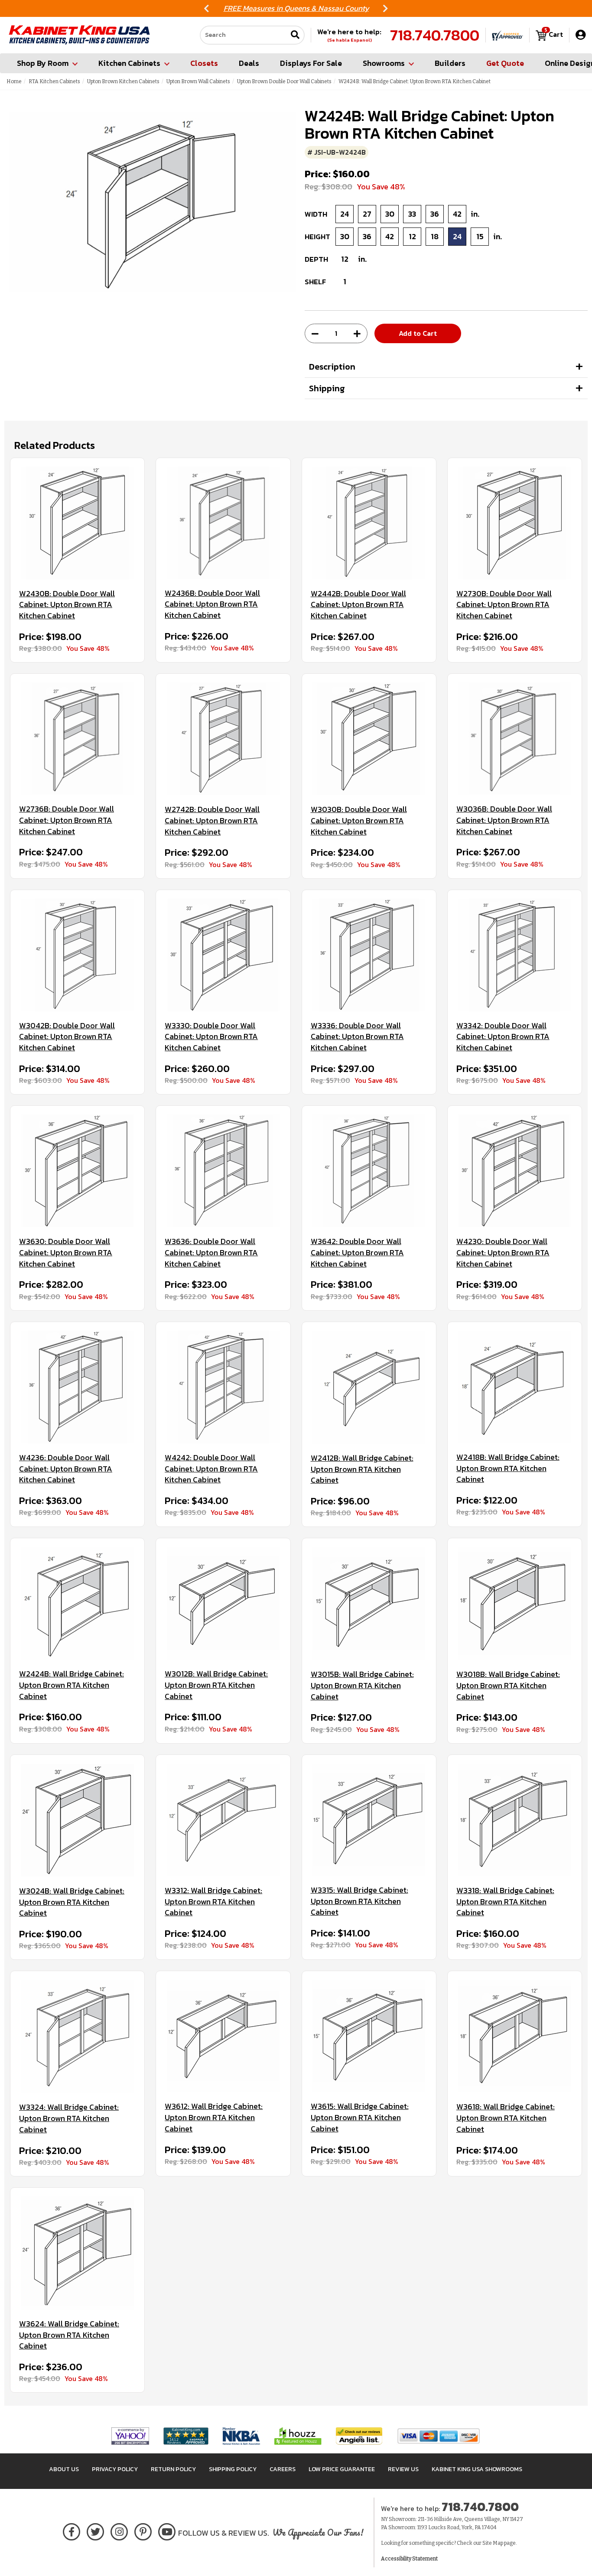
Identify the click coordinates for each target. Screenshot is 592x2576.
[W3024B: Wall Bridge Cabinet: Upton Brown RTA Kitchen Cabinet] (77, 1820)
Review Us (403, 2469)
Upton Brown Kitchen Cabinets (123, 81)
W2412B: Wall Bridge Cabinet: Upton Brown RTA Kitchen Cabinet (362, 1469)
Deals (249, 63)
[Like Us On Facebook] (72, 2530)
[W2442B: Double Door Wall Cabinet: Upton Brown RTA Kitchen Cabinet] (369, 523)
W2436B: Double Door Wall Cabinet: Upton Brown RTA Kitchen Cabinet (212, 604)
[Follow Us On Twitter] (95, 2530)
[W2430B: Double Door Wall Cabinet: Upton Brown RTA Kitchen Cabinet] (77, 523)
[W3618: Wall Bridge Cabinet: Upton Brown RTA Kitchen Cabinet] (515, 2036)
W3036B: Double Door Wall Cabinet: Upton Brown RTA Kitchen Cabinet (504, 820)
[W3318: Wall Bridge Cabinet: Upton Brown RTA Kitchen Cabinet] (515, 1820)
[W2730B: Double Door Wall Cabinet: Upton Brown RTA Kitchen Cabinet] (515, 523)
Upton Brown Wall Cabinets (198, 81)
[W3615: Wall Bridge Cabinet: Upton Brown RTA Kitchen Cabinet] (369, 2036)
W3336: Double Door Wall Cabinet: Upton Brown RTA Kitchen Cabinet (357, 1037)
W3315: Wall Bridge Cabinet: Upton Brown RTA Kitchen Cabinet (359, 1901)
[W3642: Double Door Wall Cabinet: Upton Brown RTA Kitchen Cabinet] (369, 1171)
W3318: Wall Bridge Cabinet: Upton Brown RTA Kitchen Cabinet (505, 1902)
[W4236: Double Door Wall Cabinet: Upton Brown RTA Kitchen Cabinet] (77, 1387)
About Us (64, 2469)
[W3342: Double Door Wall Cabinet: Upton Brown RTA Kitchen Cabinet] (515, 955)
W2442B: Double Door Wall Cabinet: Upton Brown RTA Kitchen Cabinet (358, 605)
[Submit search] (295, 35)
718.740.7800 (435, 35)
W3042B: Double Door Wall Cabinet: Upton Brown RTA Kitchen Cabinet (67, 1037)
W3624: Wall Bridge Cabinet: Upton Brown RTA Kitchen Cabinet (69, 2335)
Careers (283, 2469)
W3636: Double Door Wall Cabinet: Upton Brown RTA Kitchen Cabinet (211, 1252)
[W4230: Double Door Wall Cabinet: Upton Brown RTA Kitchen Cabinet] (515, 1171)
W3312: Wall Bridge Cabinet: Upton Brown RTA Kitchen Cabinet (213, 1902)
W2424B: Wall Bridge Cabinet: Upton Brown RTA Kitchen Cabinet (72, 1685)
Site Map (493, 2543)
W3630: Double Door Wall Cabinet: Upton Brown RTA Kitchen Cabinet (66, 1252)
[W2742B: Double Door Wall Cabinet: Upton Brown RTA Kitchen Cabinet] (223, 739)
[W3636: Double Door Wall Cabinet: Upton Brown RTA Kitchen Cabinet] (223, 1171)
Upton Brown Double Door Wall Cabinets (284, 81)
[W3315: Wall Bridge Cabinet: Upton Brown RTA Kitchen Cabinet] (369, 1820)
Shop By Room (43, 63)
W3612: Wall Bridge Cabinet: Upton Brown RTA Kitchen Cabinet (214, 2117)
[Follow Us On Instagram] (119, 2530)
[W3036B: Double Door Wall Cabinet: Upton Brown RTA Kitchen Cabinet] (515, 739)
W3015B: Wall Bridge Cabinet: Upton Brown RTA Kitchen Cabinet (362, 1685)
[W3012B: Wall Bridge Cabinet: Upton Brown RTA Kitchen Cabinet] (223, 1603)
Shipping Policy (233, 2469)
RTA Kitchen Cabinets (54, 81)
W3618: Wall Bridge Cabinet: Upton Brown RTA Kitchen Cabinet (506, 2118)
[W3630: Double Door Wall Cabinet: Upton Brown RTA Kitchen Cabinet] (77, 1171)
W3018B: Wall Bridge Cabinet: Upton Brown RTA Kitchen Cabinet (508, 1685)
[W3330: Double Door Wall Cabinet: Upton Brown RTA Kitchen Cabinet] (223, 955)
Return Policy (173, 2469)
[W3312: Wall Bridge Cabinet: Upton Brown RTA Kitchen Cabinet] (223, 1820)
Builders (450, 63)
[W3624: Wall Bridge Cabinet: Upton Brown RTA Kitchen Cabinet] (77, 2253)
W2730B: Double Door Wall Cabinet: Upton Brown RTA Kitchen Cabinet (504, 605)
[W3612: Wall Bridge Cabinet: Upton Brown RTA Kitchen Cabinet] (223, 2036)
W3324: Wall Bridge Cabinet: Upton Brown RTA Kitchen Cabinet (69, 2118)
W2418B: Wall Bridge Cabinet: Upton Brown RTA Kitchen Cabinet (508, 1468)
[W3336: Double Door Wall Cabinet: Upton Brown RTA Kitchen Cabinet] (369, 955)
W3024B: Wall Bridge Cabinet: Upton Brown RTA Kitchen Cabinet (72, 1902)
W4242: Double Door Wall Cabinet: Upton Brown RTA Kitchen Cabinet (211, 1469)
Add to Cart (418, 333)
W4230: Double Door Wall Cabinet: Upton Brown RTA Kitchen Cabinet (503, 1252)
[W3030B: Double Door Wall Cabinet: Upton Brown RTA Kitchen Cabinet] (369, 739)
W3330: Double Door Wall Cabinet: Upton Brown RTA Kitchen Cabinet (211, 1037)
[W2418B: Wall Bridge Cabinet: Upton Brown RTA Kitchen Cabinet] (515, 1387)
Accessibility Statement (409, 2559)
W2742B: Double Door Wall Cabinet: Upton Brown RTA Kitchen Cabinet (212, 820)
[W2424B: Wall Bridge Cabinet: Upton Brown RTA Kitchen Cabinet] (77, 1603)
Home (14, 81)
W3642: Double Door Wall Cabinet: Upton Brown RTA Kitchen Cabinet (357, 1252)
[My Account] (581, 35)
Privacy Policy (115, 2469)
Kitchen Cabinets (129, 63)
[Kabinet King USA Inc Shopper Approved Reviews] (507, 35)
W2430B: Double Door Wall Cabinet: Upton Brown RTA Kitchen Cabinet (67, 605)
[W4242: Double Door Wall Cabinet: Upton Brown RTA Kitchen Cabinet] (223, 1387)
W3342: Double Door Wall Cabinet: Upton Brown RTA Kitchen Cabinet (503, 1037)
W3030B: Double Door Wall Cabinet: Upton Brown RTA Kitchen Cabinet (359, 820)
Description (332, 367)
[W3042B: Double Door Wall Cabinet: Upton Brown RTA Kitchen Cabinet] (77, 955)
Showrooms (384, 63)
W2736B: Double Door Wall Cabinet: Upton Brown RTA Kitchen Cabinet (67, 820)
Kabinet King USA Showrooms (477, 2469)
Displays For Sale (311, 63)
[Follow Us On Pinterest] (143, 2530)
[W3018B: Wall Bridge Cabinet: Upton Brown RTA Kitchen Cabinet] (515, 1603)
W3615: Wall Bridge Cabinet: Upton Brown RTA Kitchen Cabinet (360, 2117)
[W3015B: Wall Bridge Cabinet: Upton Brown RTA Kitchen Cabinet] (369, 1603)
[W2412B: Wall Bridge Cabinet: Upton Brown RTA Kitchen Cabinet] (369, 1387)
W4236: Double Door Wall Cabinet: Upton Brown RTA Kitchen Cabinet (66, 1469)
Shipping (327, 388)
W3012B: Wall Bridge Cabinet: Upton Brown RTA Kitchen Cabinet (216, 1685)
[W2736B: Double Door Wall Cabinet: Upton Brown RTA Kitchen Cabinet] (77, 739)
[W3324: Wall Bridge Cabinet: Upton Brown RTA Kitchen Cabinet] (77, 2036)
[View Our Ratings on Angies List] (359, 2436)
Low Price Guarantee (342, 2469)
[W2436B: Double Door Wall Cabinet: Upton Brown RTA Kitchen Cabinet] (223, 523)
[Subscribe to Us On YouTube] (167, 2530)
